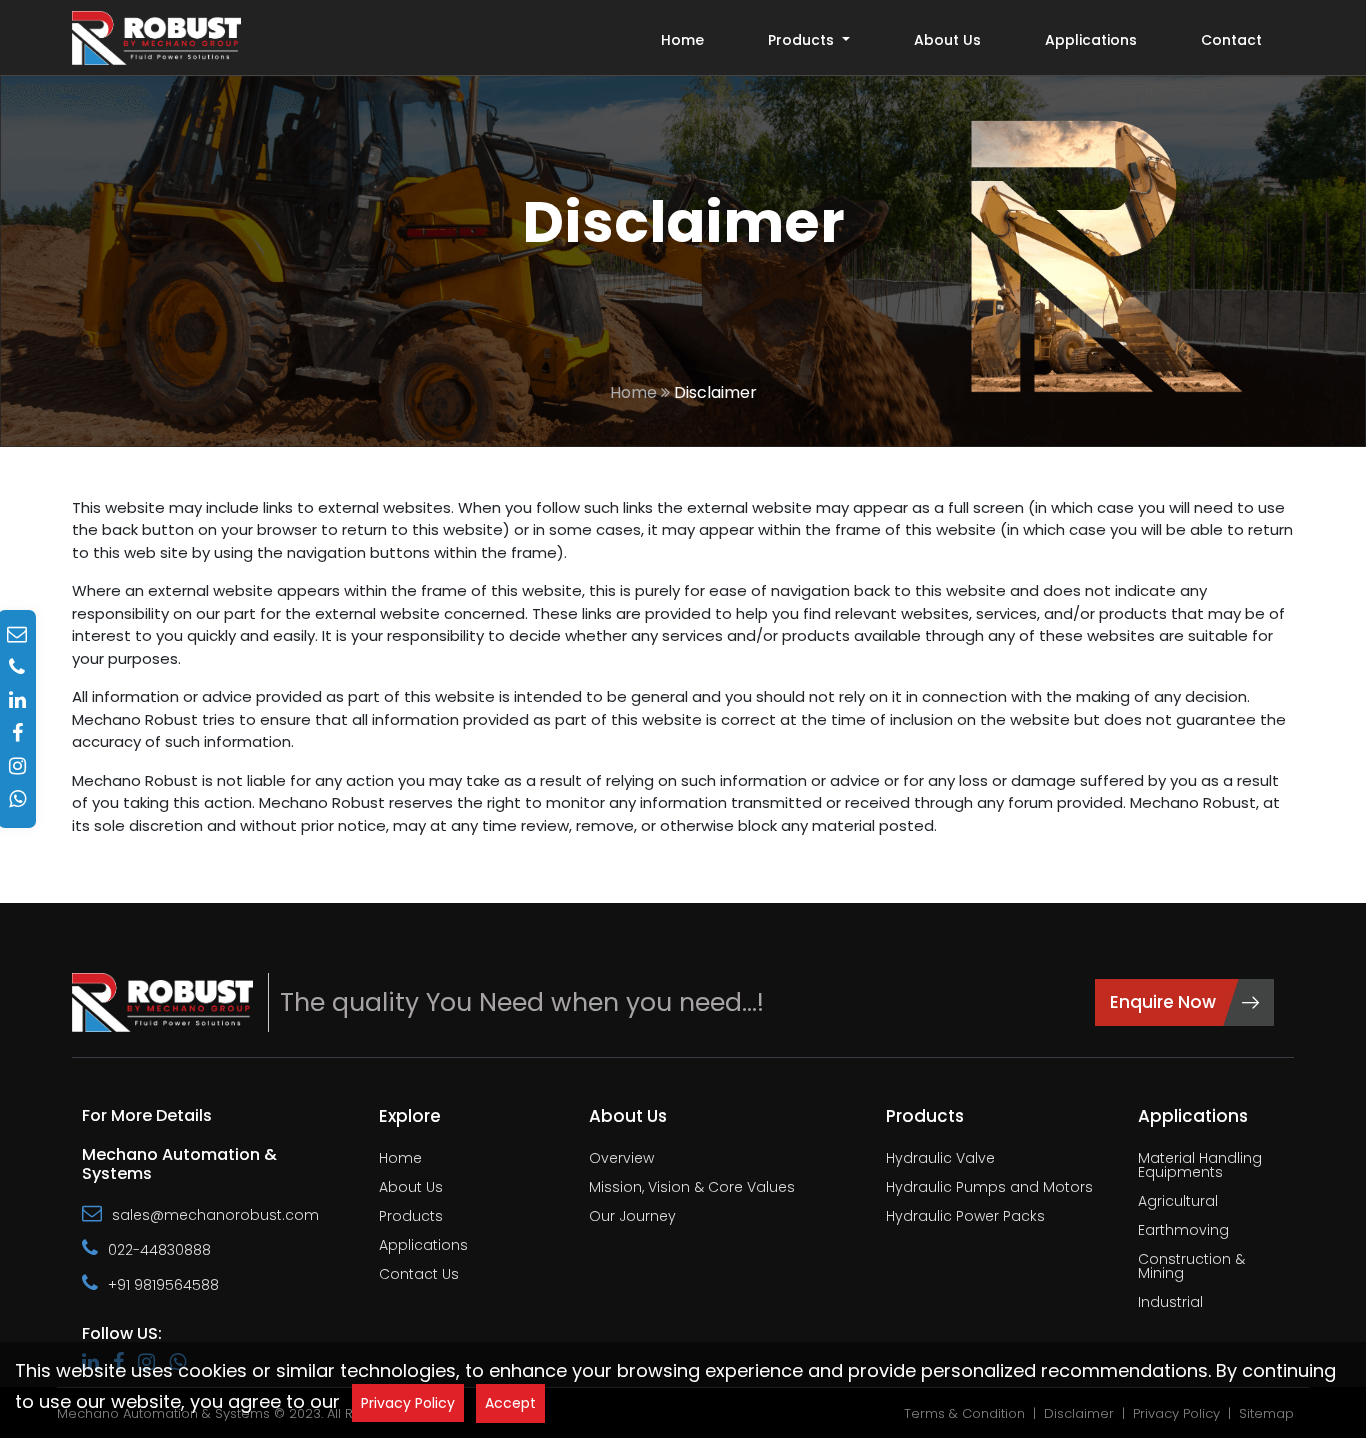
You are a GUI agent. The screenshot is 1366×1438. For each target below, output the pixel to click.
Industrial (1170, 1303)
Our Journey (632, 1217)
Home (682, 40)
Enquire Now (1163, 1002)
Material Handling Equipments (1200, 1166)
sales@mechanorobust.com (215, 1215)
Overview (621, 1159)
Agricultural (1178, 1202)
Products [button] (803, 40)
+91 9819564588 (163, 1285)
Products (411, 1217)
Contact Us (419, 1275)
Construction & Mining (1191, 1267)
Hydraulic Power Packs (965, 1217)
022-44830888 (159, 1250)
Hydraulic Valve (940, 1159)
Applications (1091, 40)
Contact (1231, 40)
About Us (947, 40)
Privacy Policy (408, 1403)
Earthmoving (1183, 1231)
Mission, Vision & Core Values (692, 1188)
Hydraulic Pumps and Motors (989, 1188)
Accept (510, 1403)
